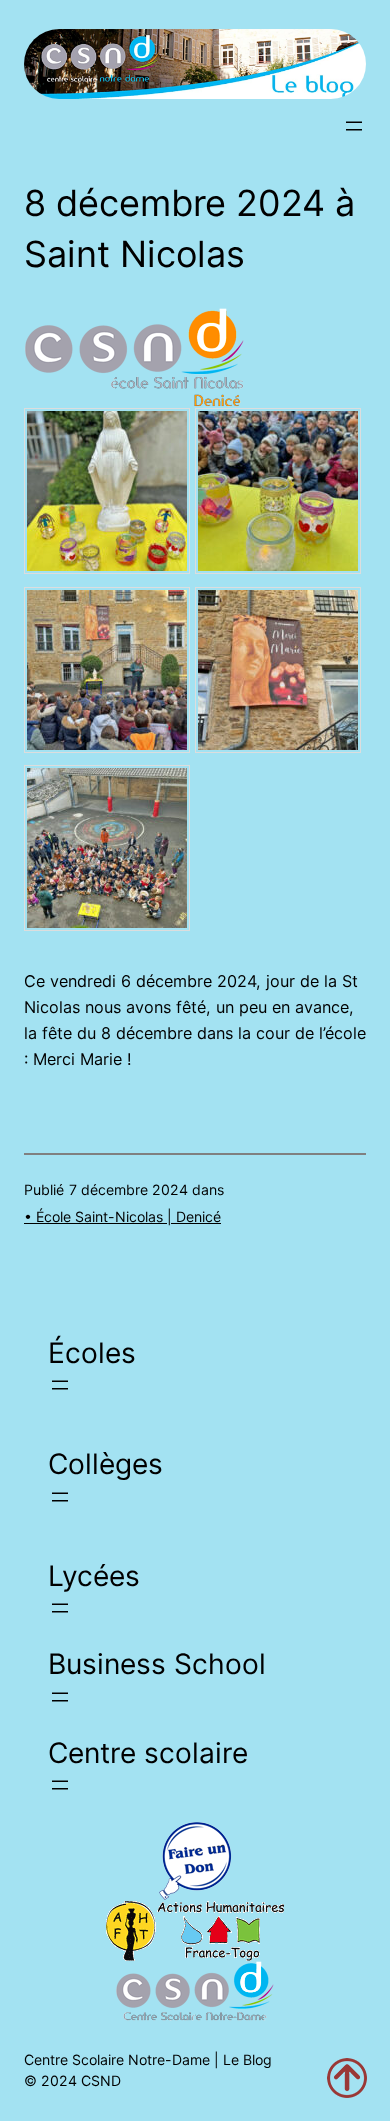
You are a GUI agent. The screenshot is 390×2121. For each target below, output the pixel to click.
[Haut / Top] (347, 2078)
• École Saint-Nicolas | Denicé (122, 1216)
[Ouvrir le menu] (354, 126)
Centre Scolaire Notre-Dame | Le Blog (148, 2059)
